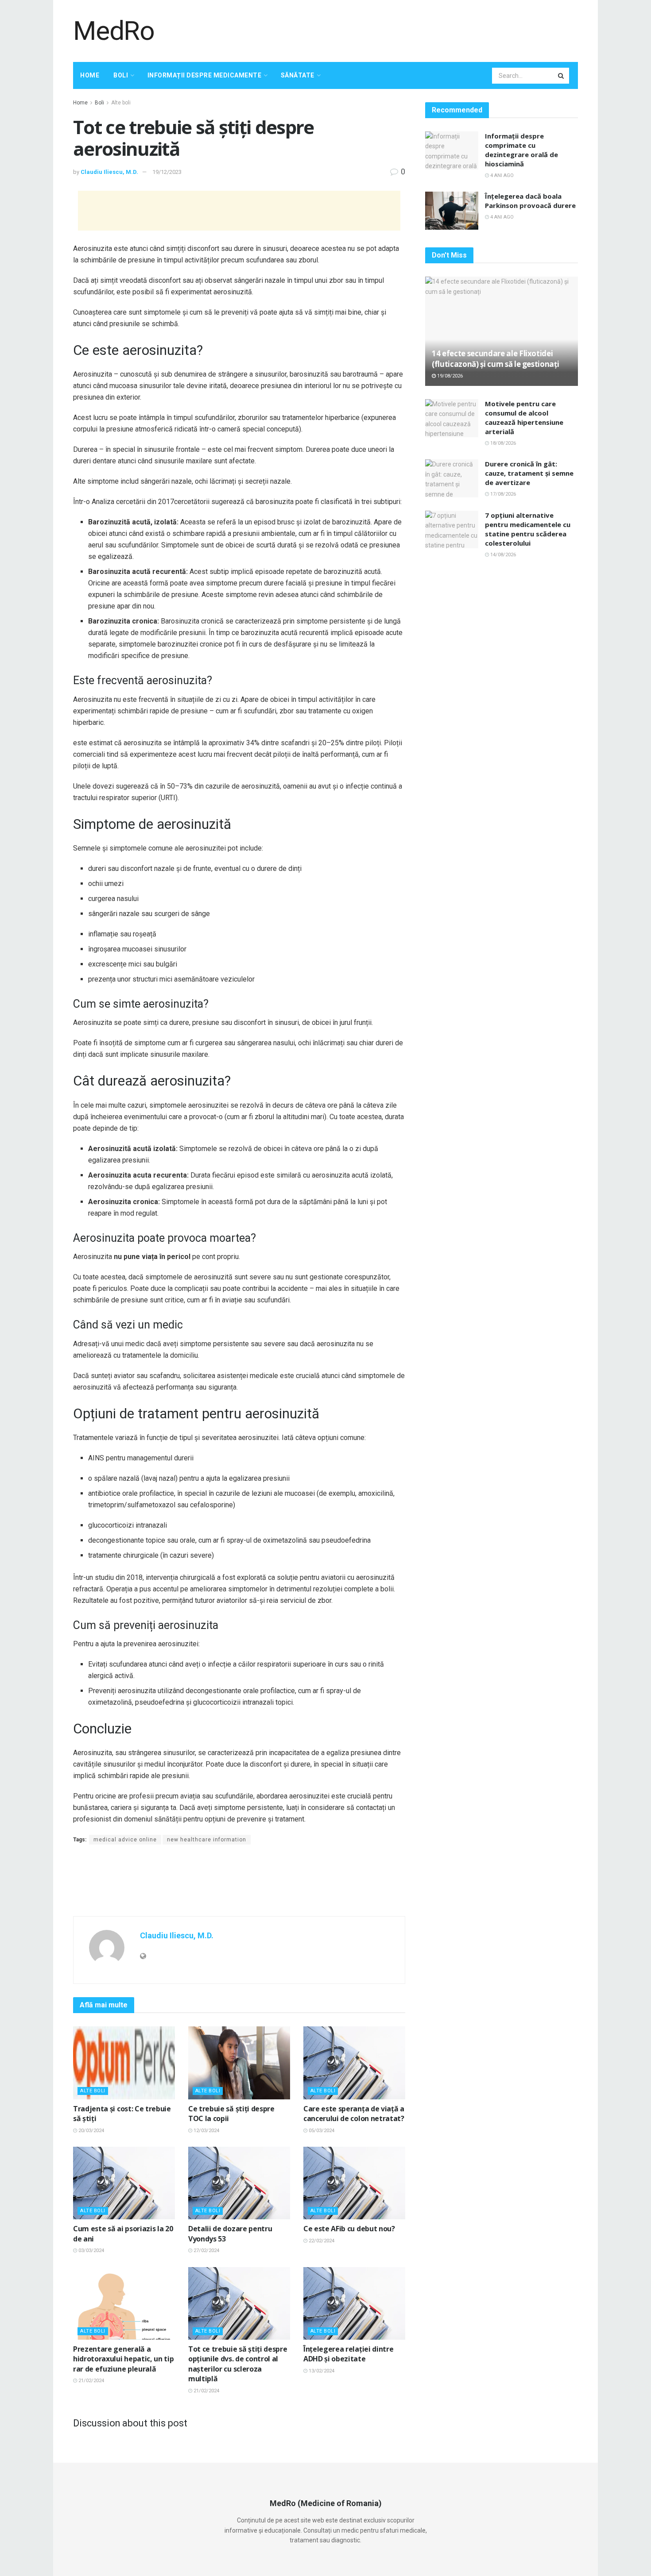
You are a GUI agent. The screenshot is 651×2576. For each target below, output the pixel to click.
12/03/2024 (206, 2131)
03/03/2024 (91, 2251)
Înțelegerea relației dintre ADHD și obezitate (348, 2354)
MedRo (114, 31)
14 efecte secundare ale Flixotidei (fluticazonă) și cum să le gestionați (495, 359)
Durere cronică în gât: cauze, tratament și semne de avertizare (529, 473)
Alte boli (121, 103)
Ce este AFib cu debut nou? (349, 2229)
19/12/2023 (167, 172)
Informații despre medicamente (205, 75)
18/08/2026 (502, 443)
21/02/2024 (91, 2381)
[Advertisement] (417, 30)
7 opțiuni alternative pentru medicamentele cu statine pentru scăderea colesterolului (528, 529)
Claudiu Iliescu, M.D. (109, 172)
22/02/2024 (321, 2241)
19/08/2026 (449, 376)
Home (90, 75)
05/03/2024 (321, 2131)
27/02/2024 (206, 2251)
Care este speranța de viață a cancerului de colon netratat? (354, 2114)
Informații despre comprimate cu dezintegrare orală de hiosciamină (521, 150)
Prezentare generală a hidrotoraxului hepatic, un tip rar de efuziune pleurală (123, 2359)
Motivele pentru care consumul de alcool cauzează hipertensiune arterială (524, 418)
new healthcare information (207, 1840)
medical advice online (125, 1840)
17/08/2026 (502, 494)
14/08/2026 (502, 555)
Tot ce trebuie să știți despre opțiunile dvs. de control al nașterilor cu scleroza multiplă (238, 2364)
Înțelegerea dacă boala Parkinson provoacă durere (530, 201)
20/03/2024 (91, 2131)
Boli (121, 75)
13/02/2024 (321, 2371)
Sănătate (298, 75)
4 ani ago (501, 175)
